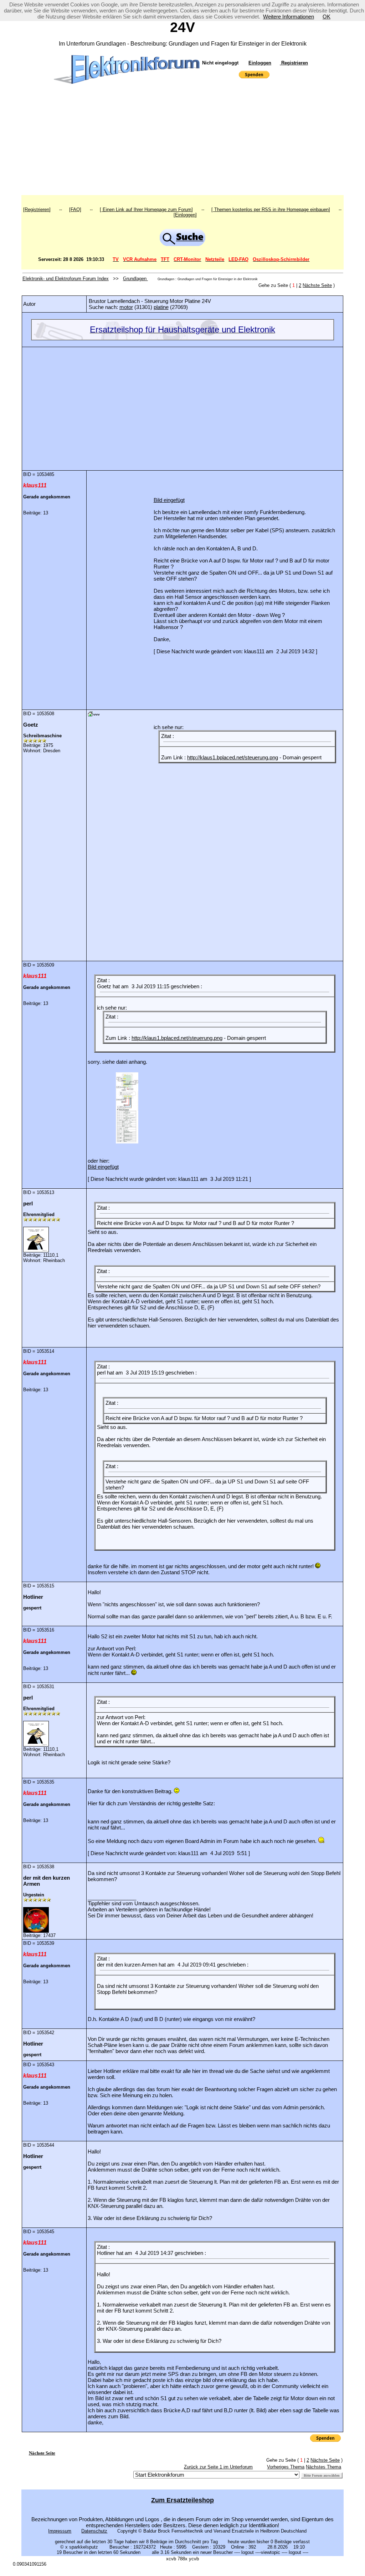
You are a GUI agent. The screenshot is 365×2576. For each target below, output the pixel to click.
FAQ (75, 210)
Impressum (60, 2531)
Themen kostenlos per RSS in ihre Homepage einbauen (271, 210)
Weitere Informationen (289, 17)
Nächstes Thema (323, 2467)
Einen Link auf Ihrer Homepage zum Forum (146, 210)
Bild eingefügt (169, 500)
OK (327, 17)
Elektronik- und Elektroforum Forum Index (66, 279)
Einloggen (260, 63)
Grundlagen (135, 279)
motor (126, 307)
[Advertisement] (182, 142)
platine (161, 307)
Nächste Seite (317, 285)
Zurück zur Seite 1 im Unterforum (218, 2467)
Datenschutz (94, 2531)
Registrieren (294, 63)
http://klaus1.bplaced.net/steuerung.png (233, 757)
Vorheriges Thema (286, 2467)
